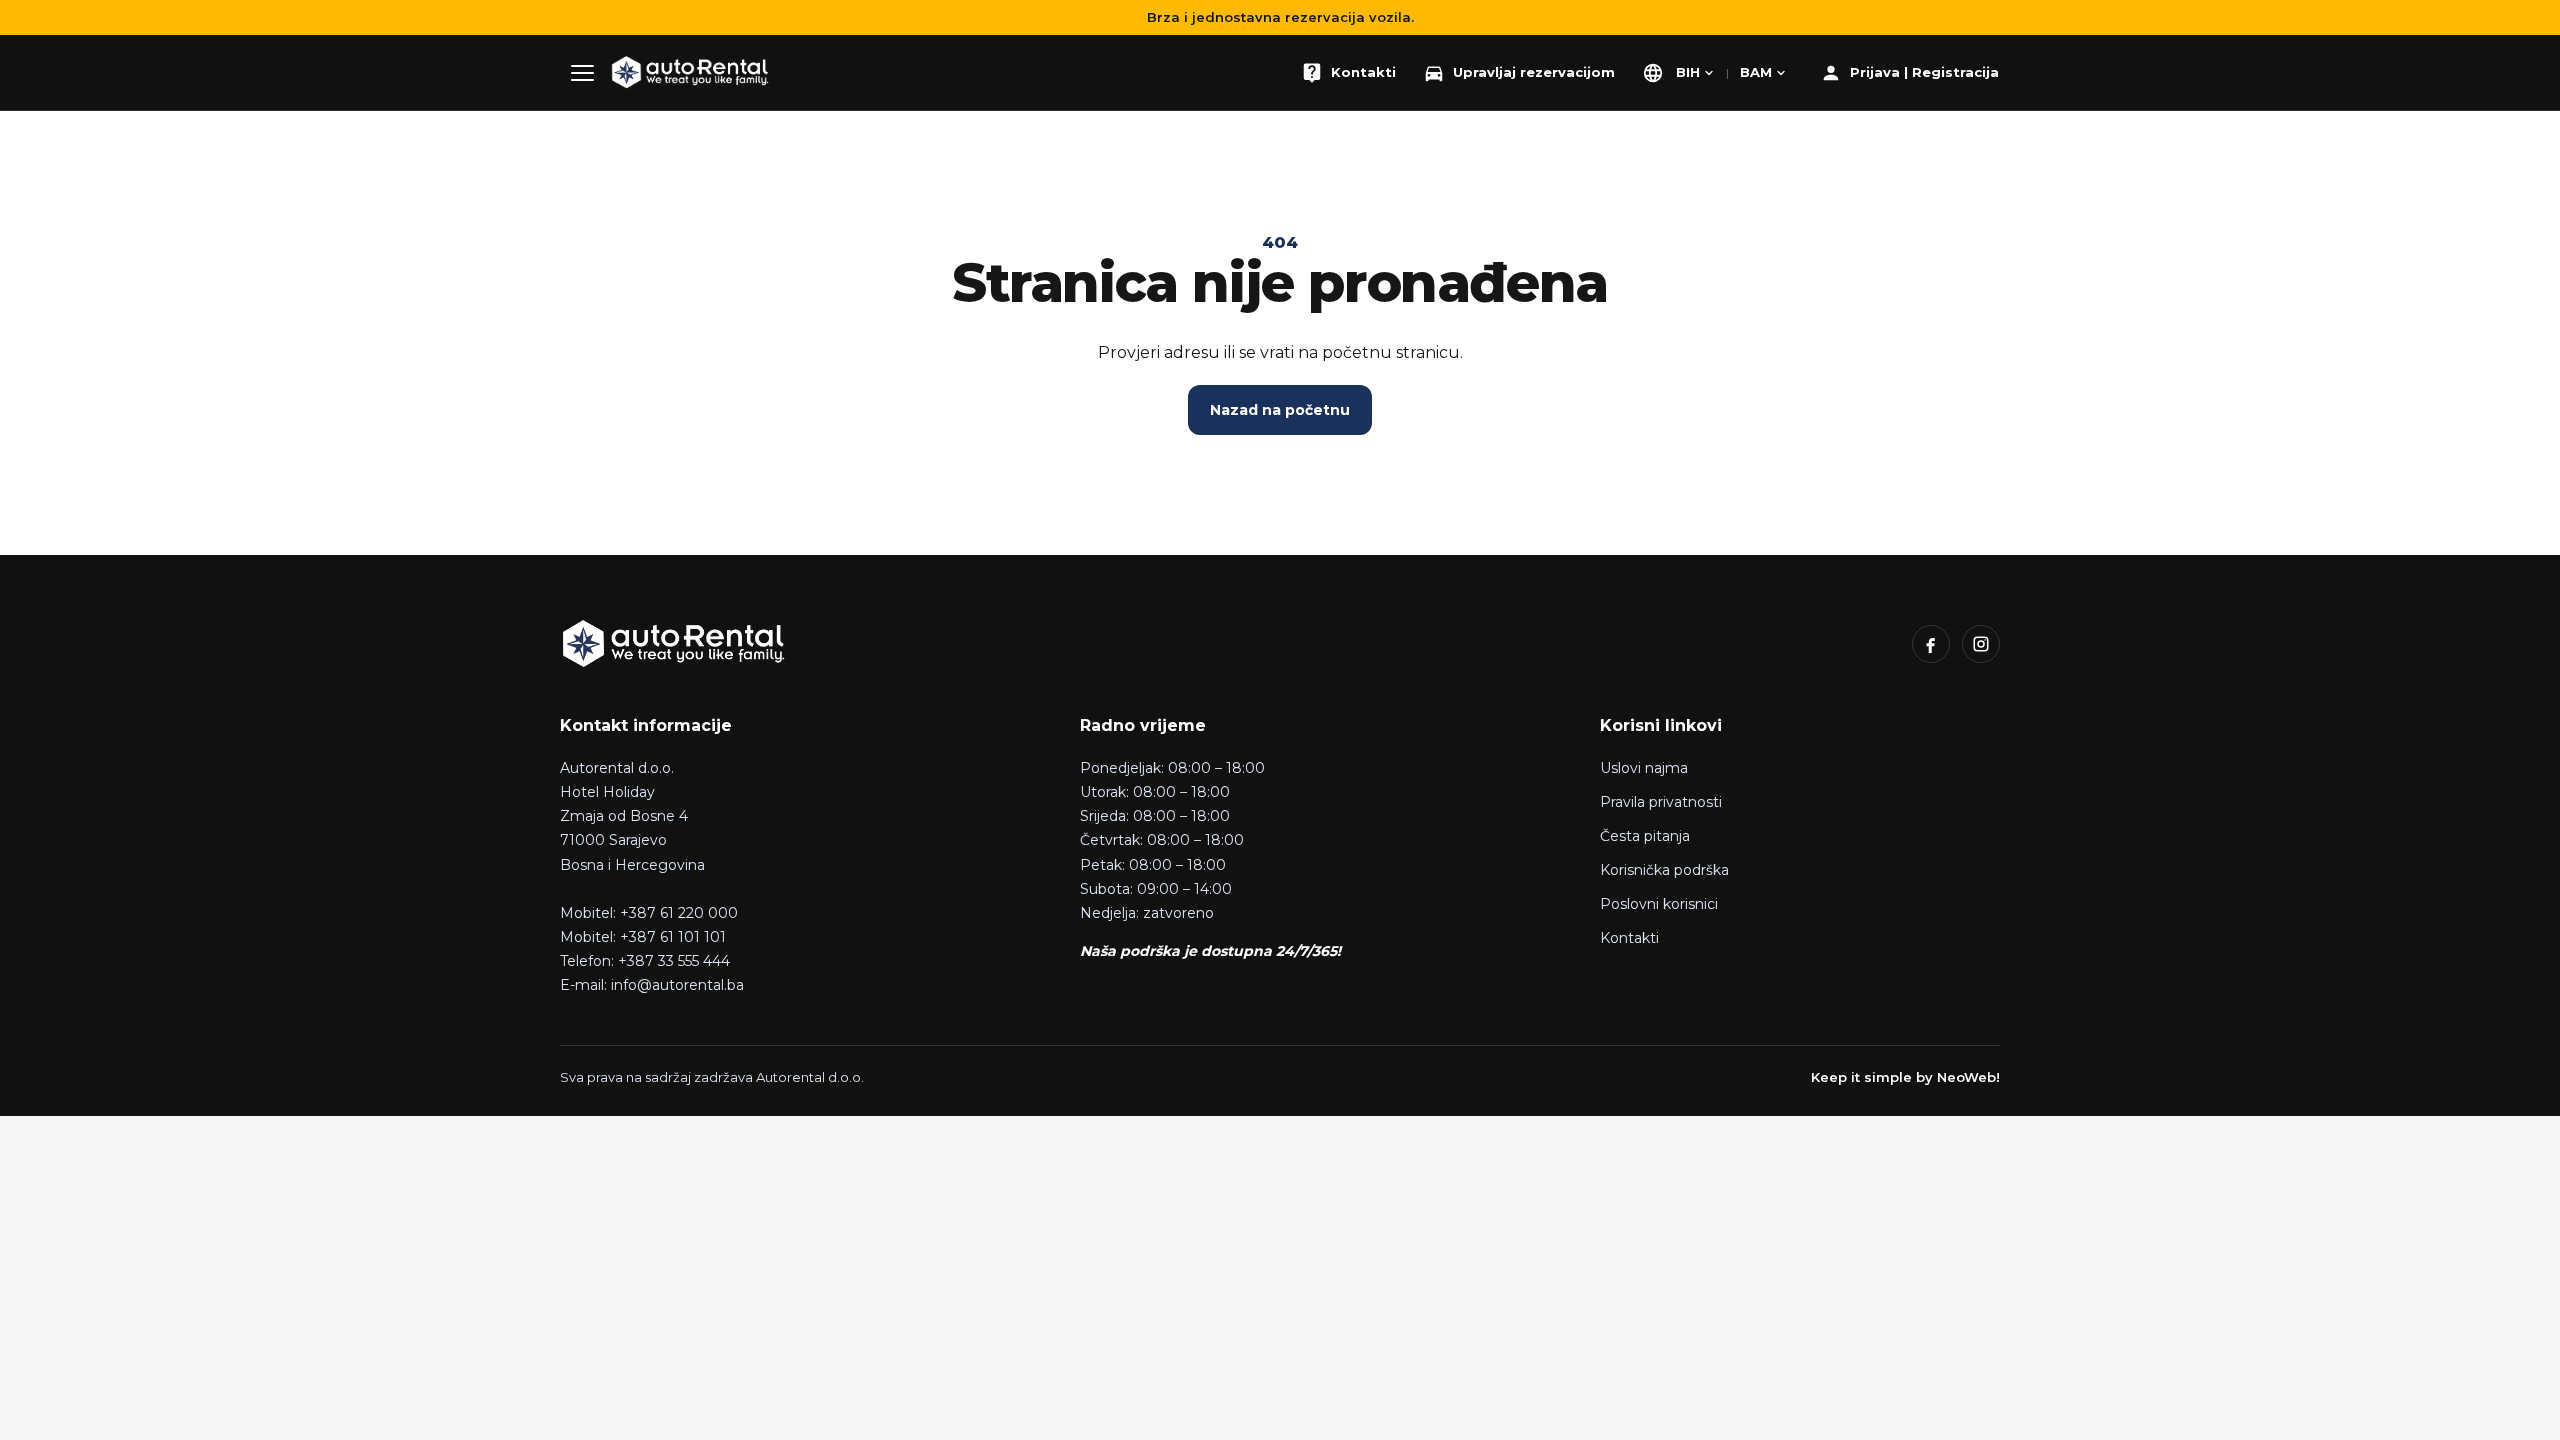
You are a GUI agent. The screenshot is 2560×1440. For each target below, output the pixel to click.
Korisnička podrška (1664, 870)
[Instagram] (1981, 644)
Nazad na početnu (1280, 410)
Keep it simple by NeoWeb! (1905, 1077)
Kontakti (1629, 938)
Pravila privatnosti (1661, 802)
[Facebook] (1931, 644)
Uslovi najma (1644, 768)
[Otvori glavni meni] (582, 73)
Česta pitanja (1645, 836)
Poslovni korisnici (1659, 904)
